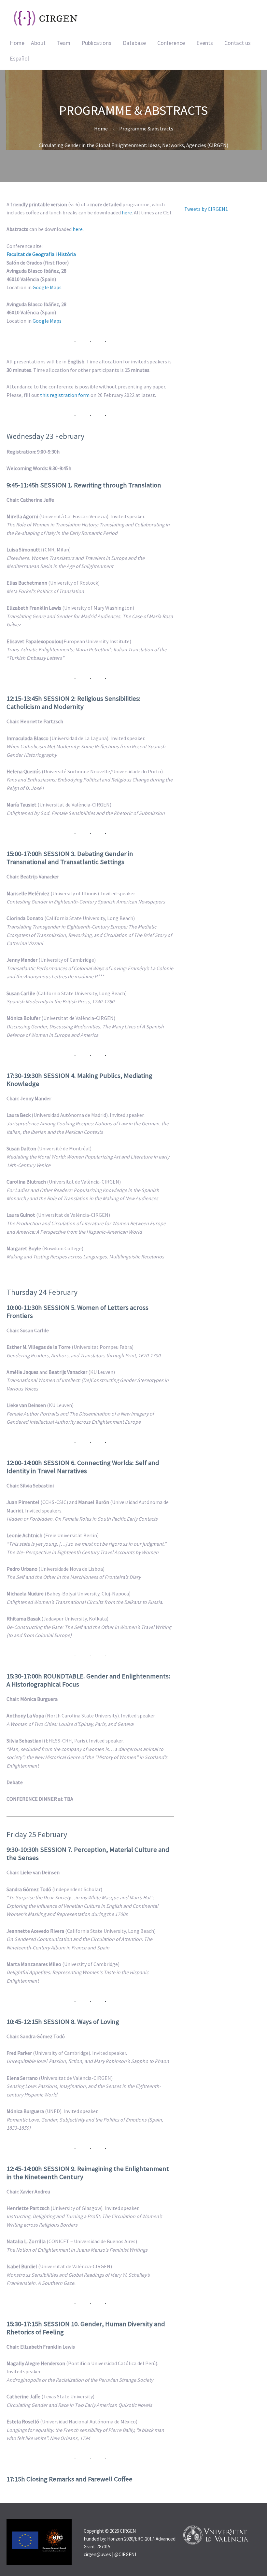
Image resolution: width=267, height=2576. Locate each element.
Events (205, 43)
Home (17, 43)
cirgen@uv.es (97, 2554)
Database (134, 43)
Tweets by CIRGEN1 (206, 209)
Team (64, 43)
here (127, 212)
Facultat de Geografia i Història (41, 254)
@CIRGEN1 (126, 2554)
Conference (171, 43)
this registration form (65, 395)
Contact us (238, 43)
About (38, 43)
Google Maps (47, 287)
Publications (97, 43)
